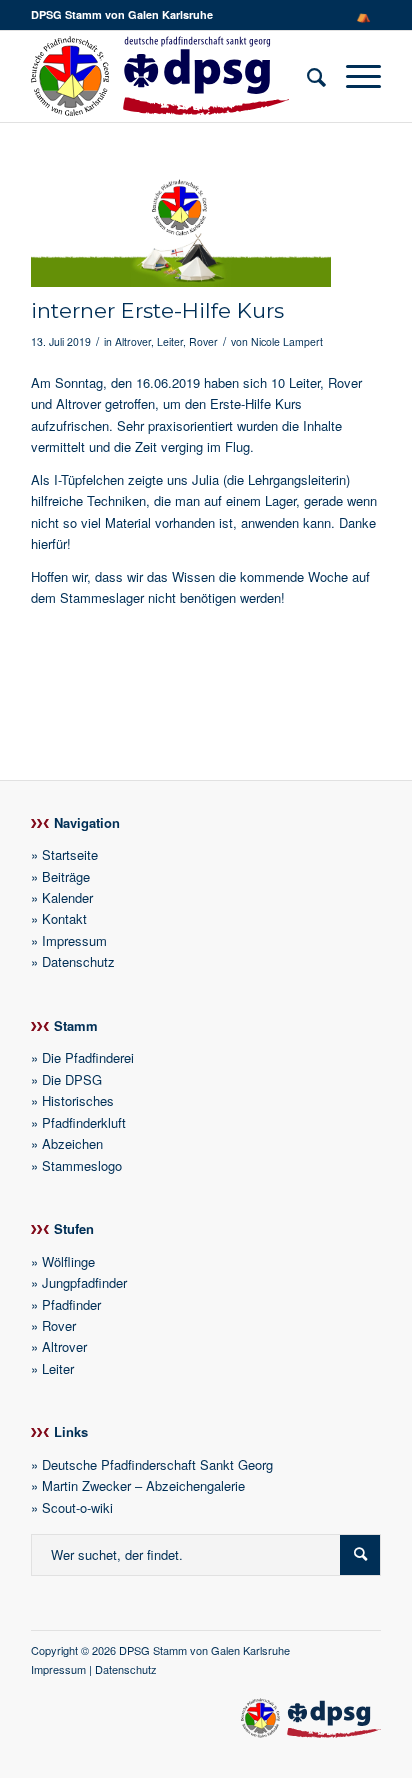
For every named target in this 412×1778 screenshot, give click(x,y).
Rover (203, 341)
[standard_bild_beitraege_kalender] (181, 230)
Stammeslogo (82, 1165)
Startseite (70, 854)
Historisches (78, 1100)
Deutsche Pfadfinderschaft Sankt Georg (157, 1464)
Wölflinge (68, 1261)
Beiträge (66, 876)
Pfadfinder (71, 1304)
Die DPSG (72, 1079)
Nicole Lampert (287, 341)
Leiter (170, 341)
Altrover (133, 341)
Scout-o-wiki (77, 1507)
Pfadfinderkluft (84, 1122)
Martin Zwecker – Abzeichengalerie (143, 1485)
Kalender (67, 897)
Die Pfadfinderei (88, 1057)
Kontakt (64, 918)
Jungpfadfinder (84, 1282)
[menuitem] (363, 15)
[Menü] (353, 76)
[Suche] (306, 76)
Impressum (74, 940)
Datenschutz (78, 961)
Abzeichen (72, 1143)
